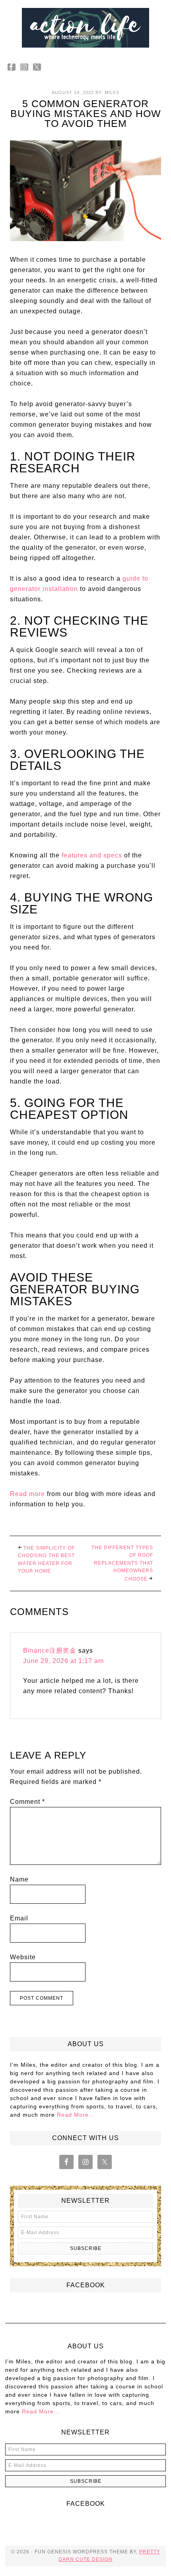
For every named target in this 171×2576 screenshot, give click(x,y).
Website (23, 1957)
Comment (27, 1802)
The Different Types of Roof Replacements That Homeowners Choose (122, 1563)
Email (19, 1918)
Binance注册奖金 (50, 1651)
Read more (27, 1494)
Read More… (76, 2115)
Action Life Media (85, 28)
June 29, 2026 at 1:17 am (63, 1661)
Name (19, 1879)
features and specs (92, 855)
